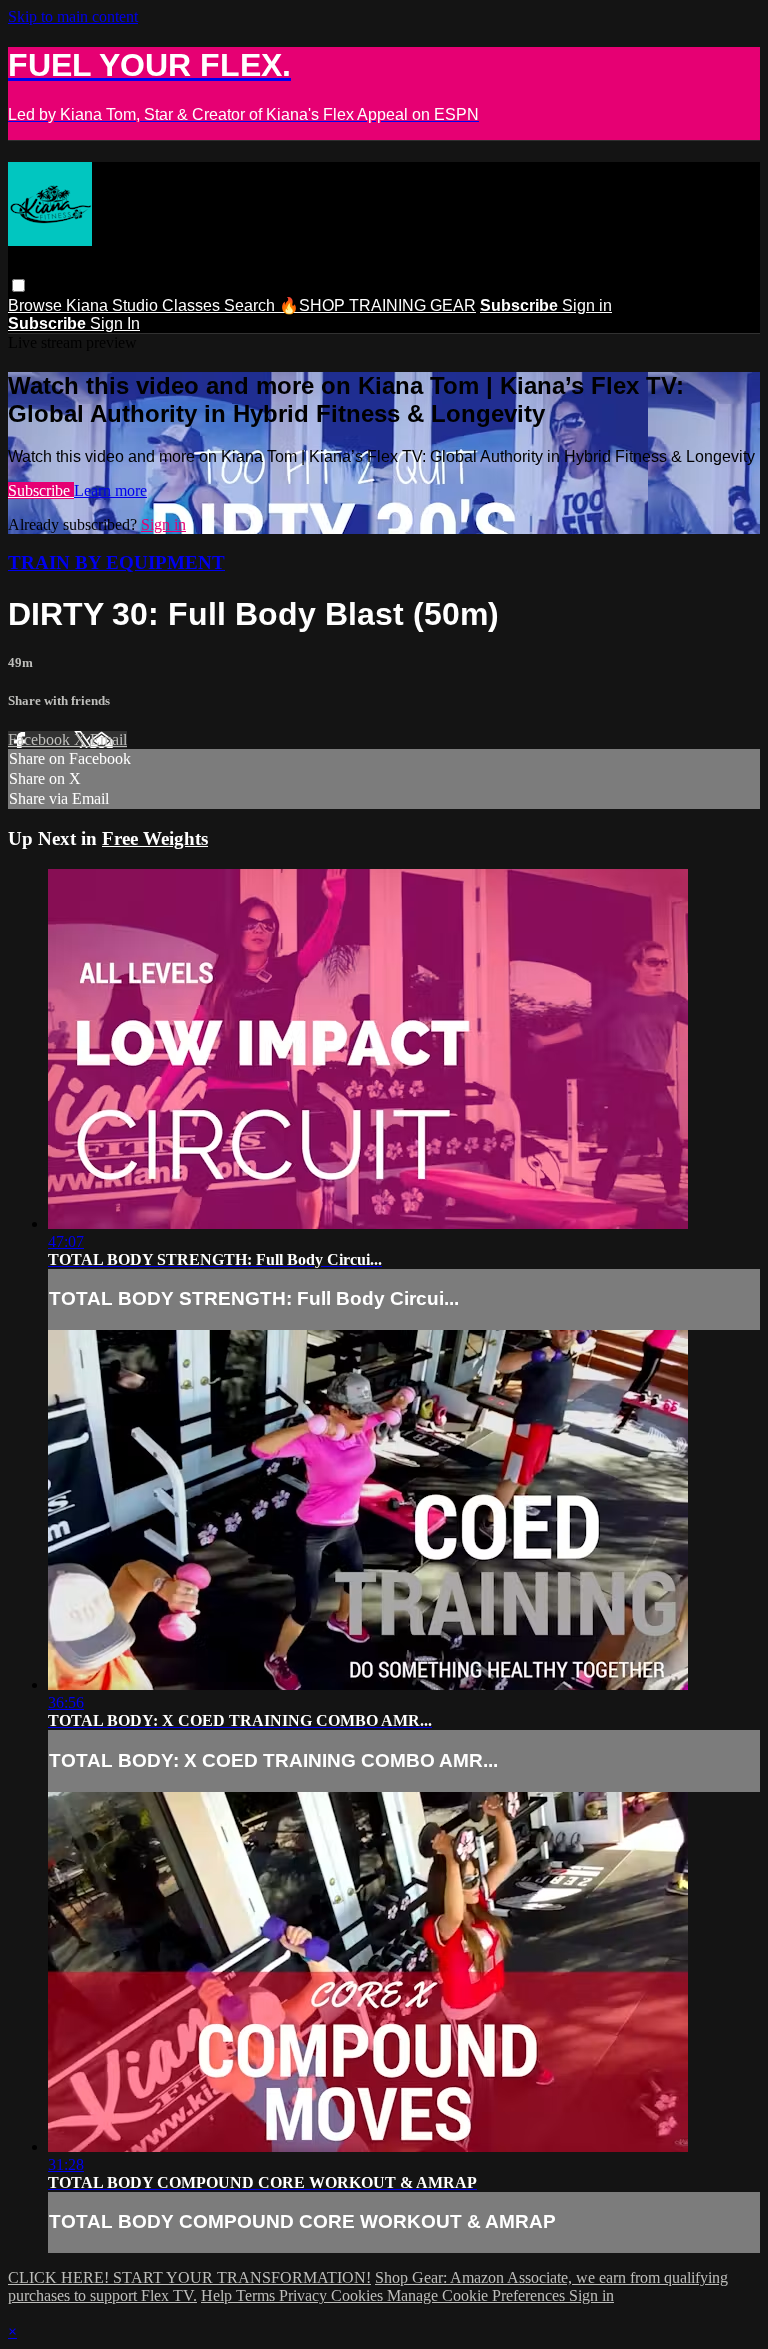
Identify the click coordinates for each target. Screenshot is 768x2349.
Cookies (359, 2295)
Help (218, 2295)
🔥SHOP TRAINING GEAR (377, 305)
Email (108, 739)
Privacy (305, 2295)
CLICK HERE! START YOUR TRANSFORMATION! (189, 2277)
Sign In (115, 323)
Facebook (41, 739)
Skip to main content (73, 16)
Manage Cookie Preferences (478, 2295)
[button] (18, 285)
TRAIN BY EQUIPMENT (116, 562)
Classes (193, 305)
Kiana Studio (114, 305)
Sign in (587, 305)
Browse (37, 305)
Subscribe (41, 490)
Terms (257, 2295)
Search (251, 305)
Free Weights (155, 838)
